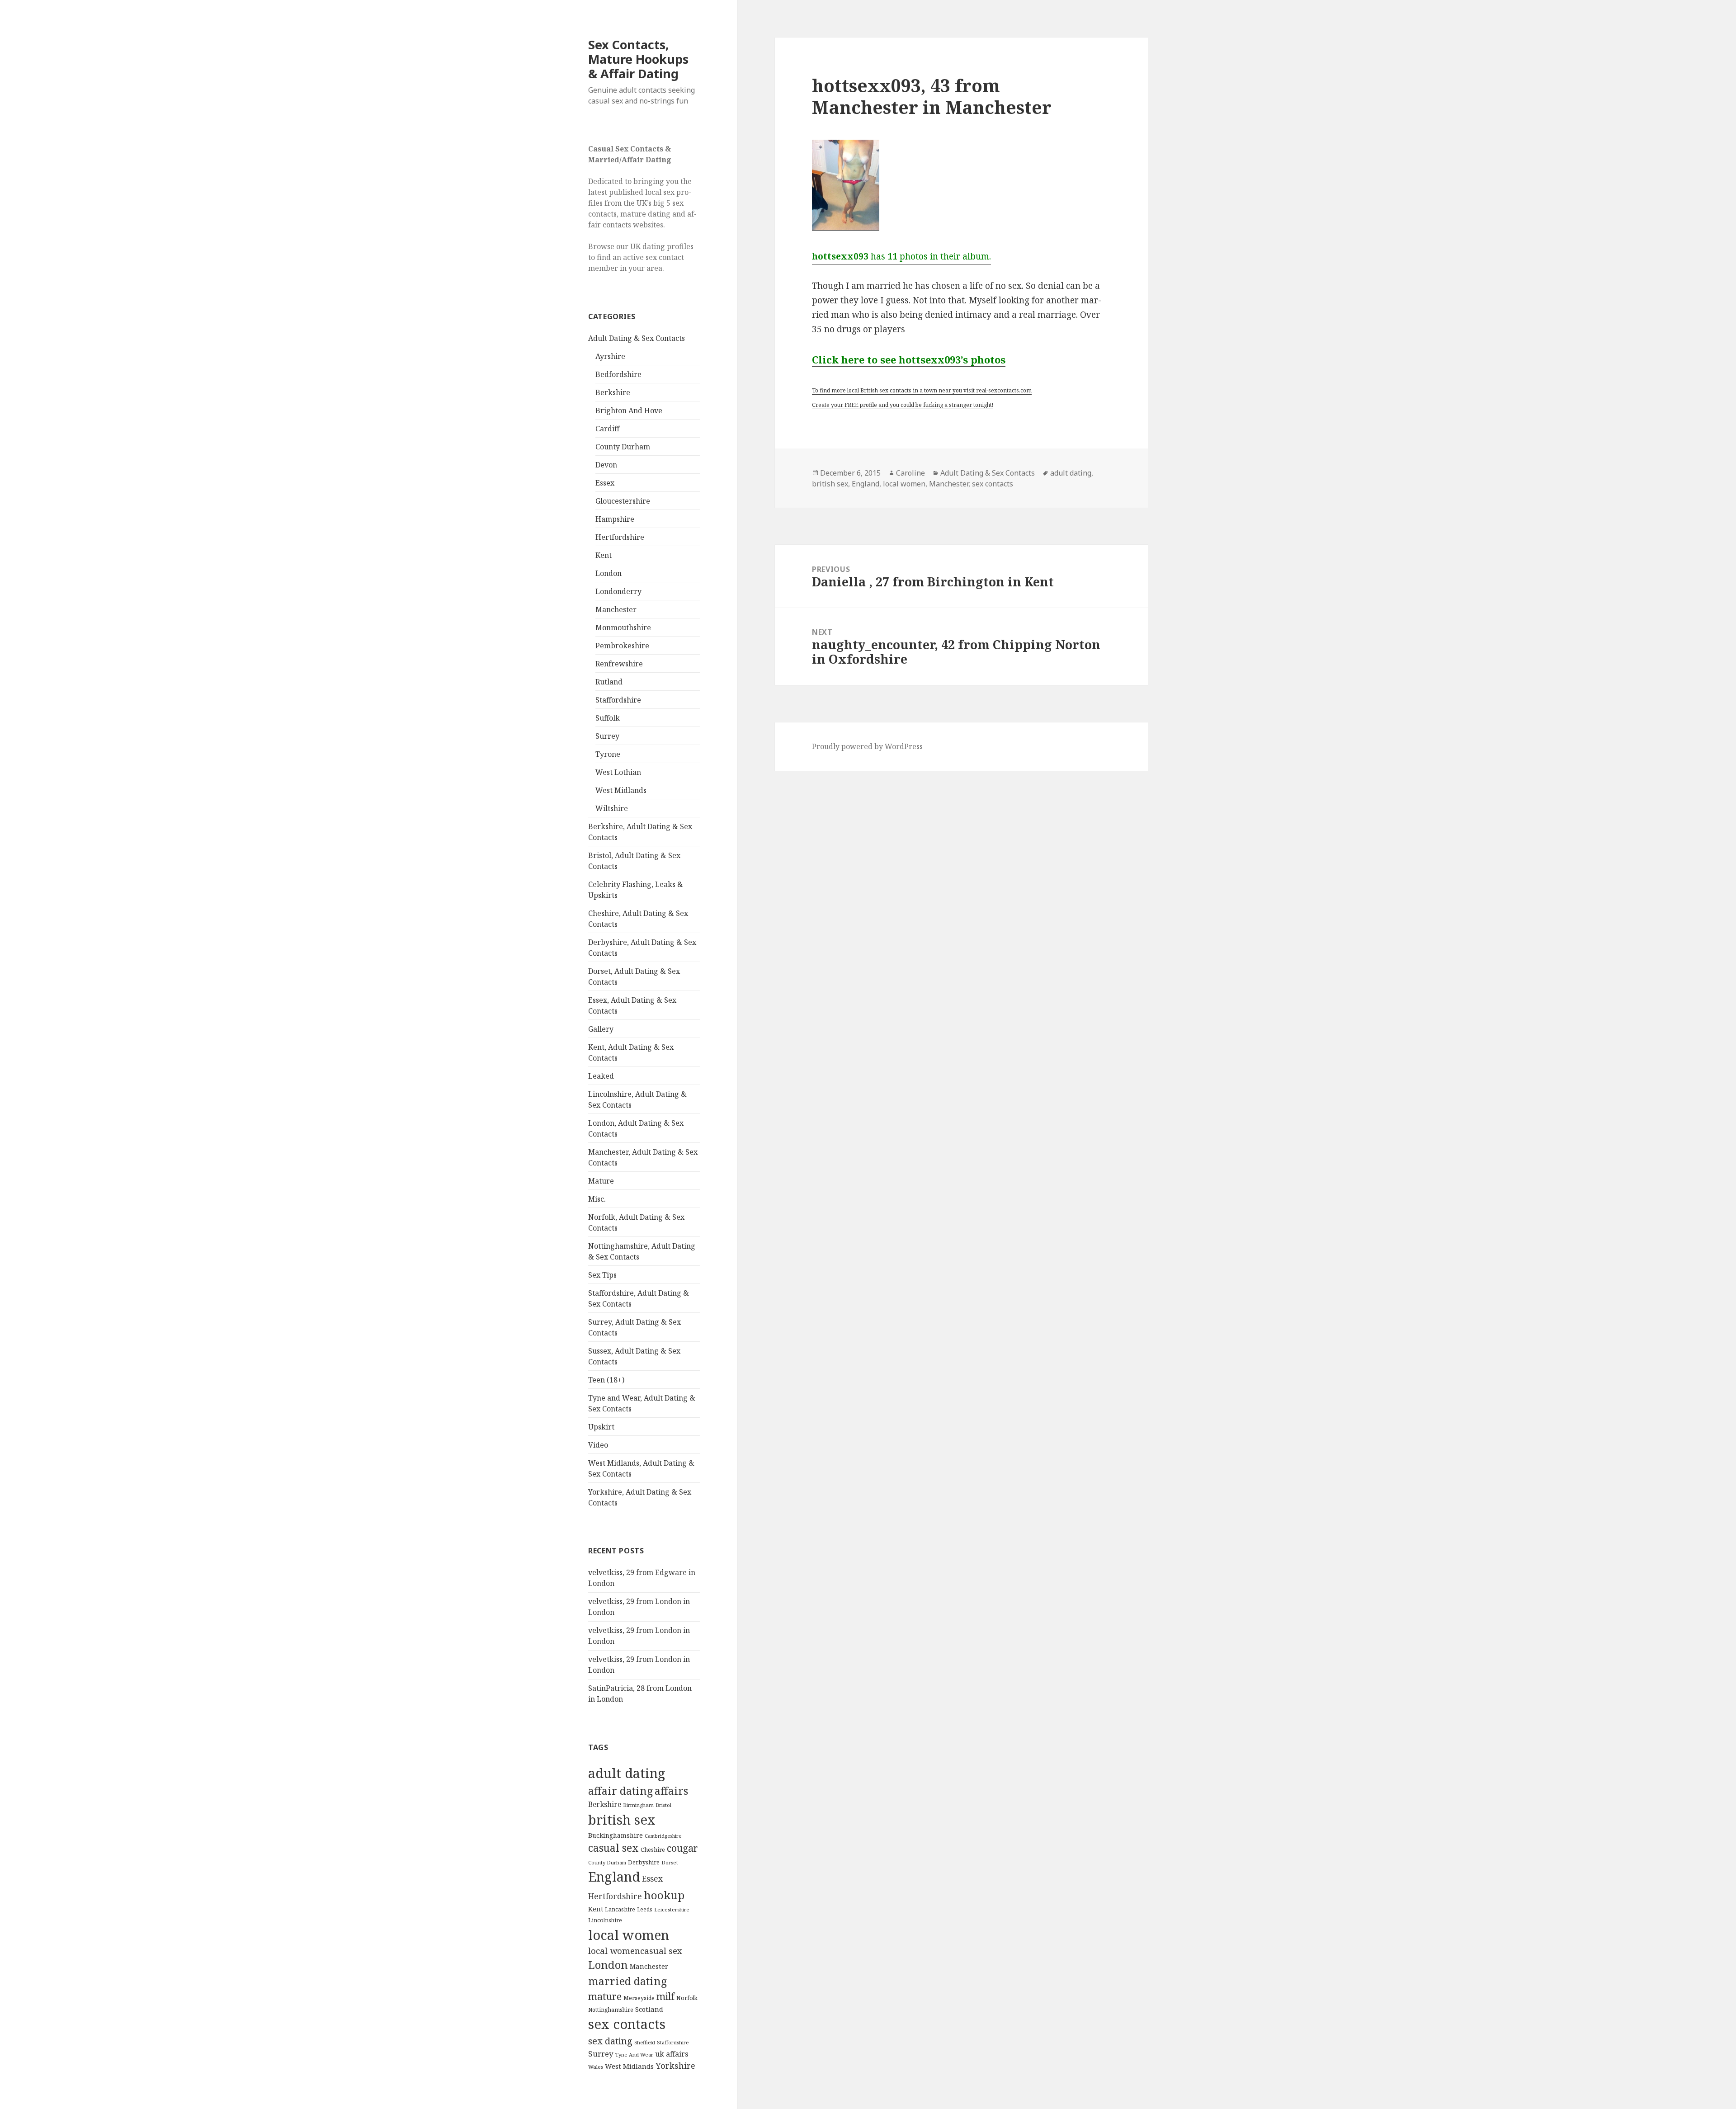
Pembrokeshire (622, 646)
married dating (627, 1981)
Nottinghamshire (611, 2010)
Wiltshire (612, 808)
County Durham (623, 447)
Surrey (607, 736)
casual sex (613, 1848)
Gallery (601, 1029)
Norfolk (687, 1998)
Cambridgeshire (663, 1836)
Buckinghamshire (616, 1835)
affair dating (620, 1791)
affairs (671, 1791)
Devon (606, 465)
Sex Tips (602, 1275)
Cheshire (653, 1850)
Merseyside (639, 1998)
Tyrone (608, 754)
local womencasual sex (635, 1951)
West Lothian (618, 772)
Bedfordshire (618, 374)
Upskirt (601, 1427)
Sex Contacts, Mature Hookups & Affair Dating (638, 59)
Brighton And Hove (629, 410)
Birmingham (638, 1805)
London (609, 573)
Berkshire (613, 392)
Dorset (670, 1862)
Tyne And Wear (634, 2055)
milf (665, 1996)
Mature (601, 1181)
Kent (604, 555)
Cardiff (607, 429)
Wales (596, 2067)
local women (629, 1935)
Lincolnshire (605, 1920)
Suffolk (608, 718)
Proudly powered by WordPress (867, 746)
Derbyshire (644, 1862)
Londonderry (618, 591)
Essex (605, 483)
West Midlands (621, 790)
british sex (622, 1820)
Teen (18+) (606, 1380)
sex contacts (627, 2024)
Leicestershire (672, 1909)
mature (605, 1996)
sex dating (610, 2041)
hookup (664, 1895)
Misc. (597, 1199)
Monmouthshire (623, 628)
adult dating (627, 1773)
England (614, 1877)
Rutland (609, 682)
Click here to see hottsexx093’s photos (909, 359)
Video (598, 1445)
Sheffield (645, 2042)
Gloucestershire (623, 501)
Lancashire (620, 1909)
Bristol (663, 1805)
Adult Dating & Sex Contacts (637, 338)
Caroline (910, 473)
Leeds (645, 1909)
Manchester (616, 609)
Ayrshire (610, 356)
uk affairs (672, 2054)
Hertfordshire (620, 537)
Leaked (601, 1076)
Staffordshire (618, 700)
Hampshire (615, 519)
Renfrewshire (619, 664)
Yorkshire (675, 2066)
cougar (682, 1848)
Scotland (649, 2009)
